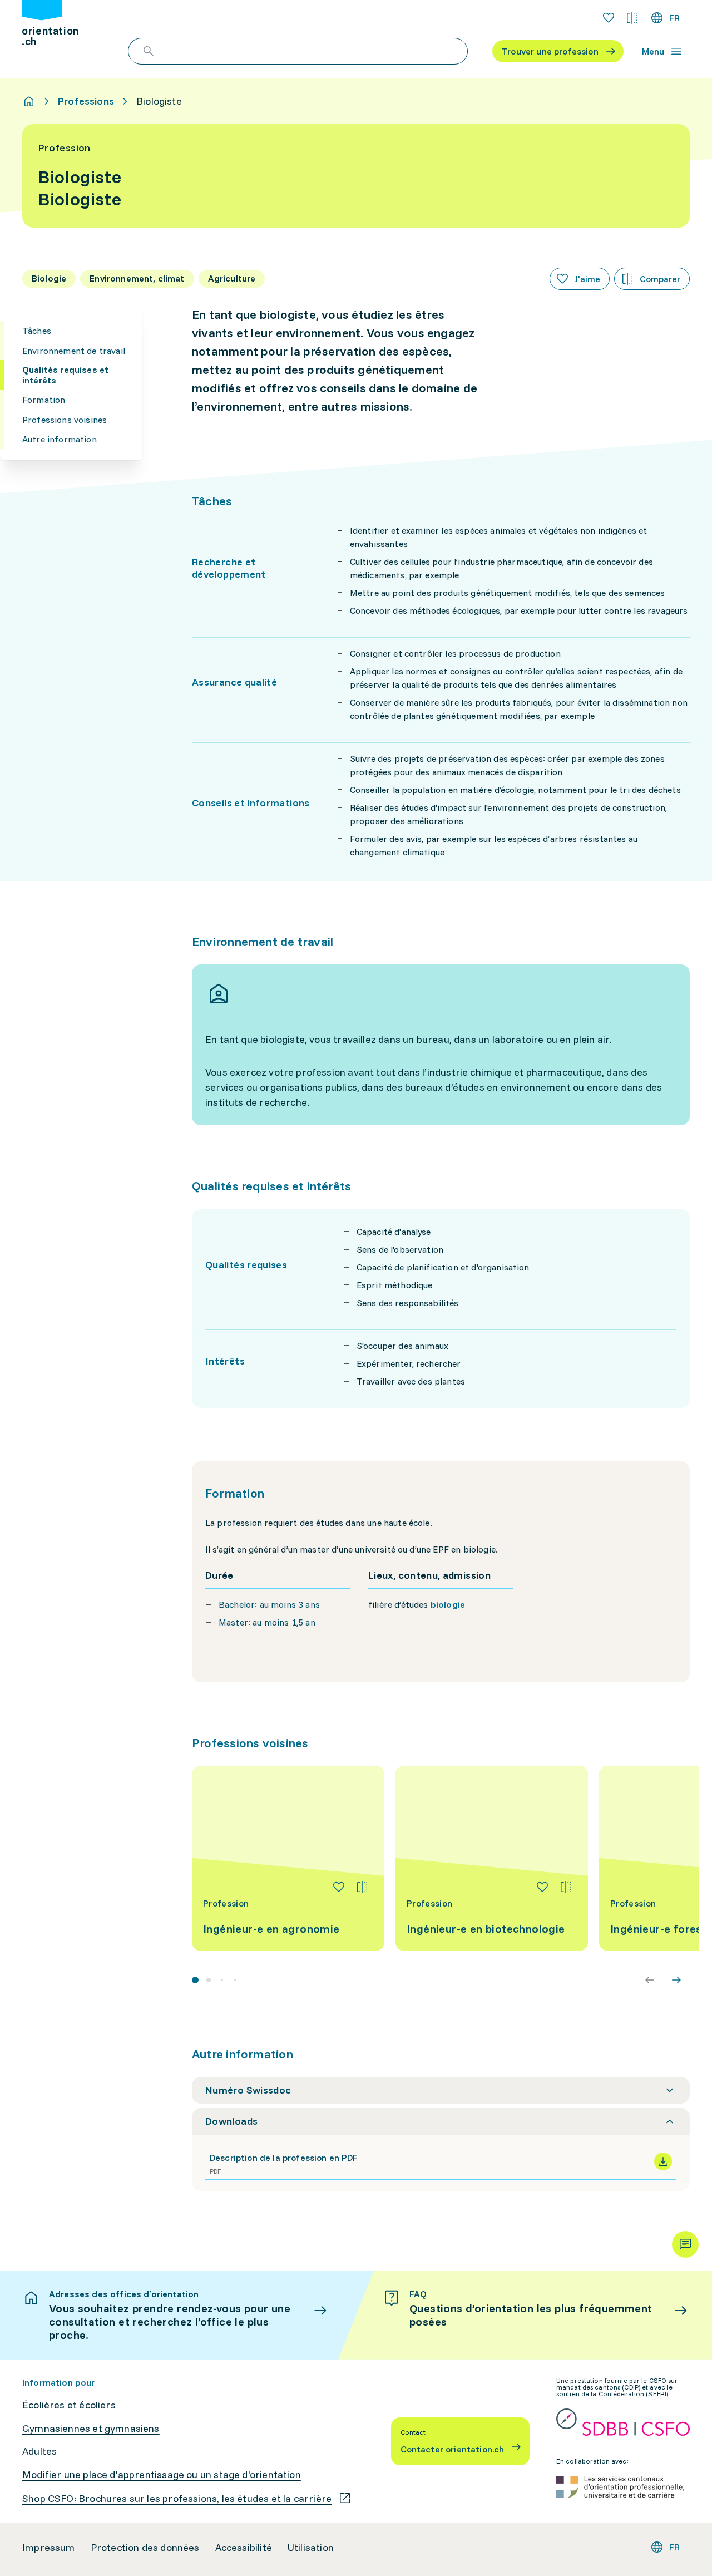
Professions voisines (65, 420)
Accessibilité (244, 2548)
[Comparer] (362, 1887)
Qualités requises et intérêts (65, 375)
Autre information (60, 439)
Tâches (37, 331)
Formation (44, 400)
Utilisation (311, 2548)
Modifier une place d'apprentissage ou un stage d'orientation (162, 2475)
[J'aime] (339, 1887)
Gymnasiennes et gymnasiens (91, 2429)
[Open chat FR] (685, 2244)
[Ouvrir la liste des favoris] (609, 18)
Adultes (39, 2451)
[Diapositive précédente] (650, 1980)
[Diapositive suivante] (676, 1980)
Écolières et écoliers (69, 2405)
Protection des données (145, 2548)
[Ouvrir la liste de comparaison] (632, 18)
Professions (86, 101)
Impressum (49, 2548)
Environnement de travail (74, 350)
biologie (448, 1604)
